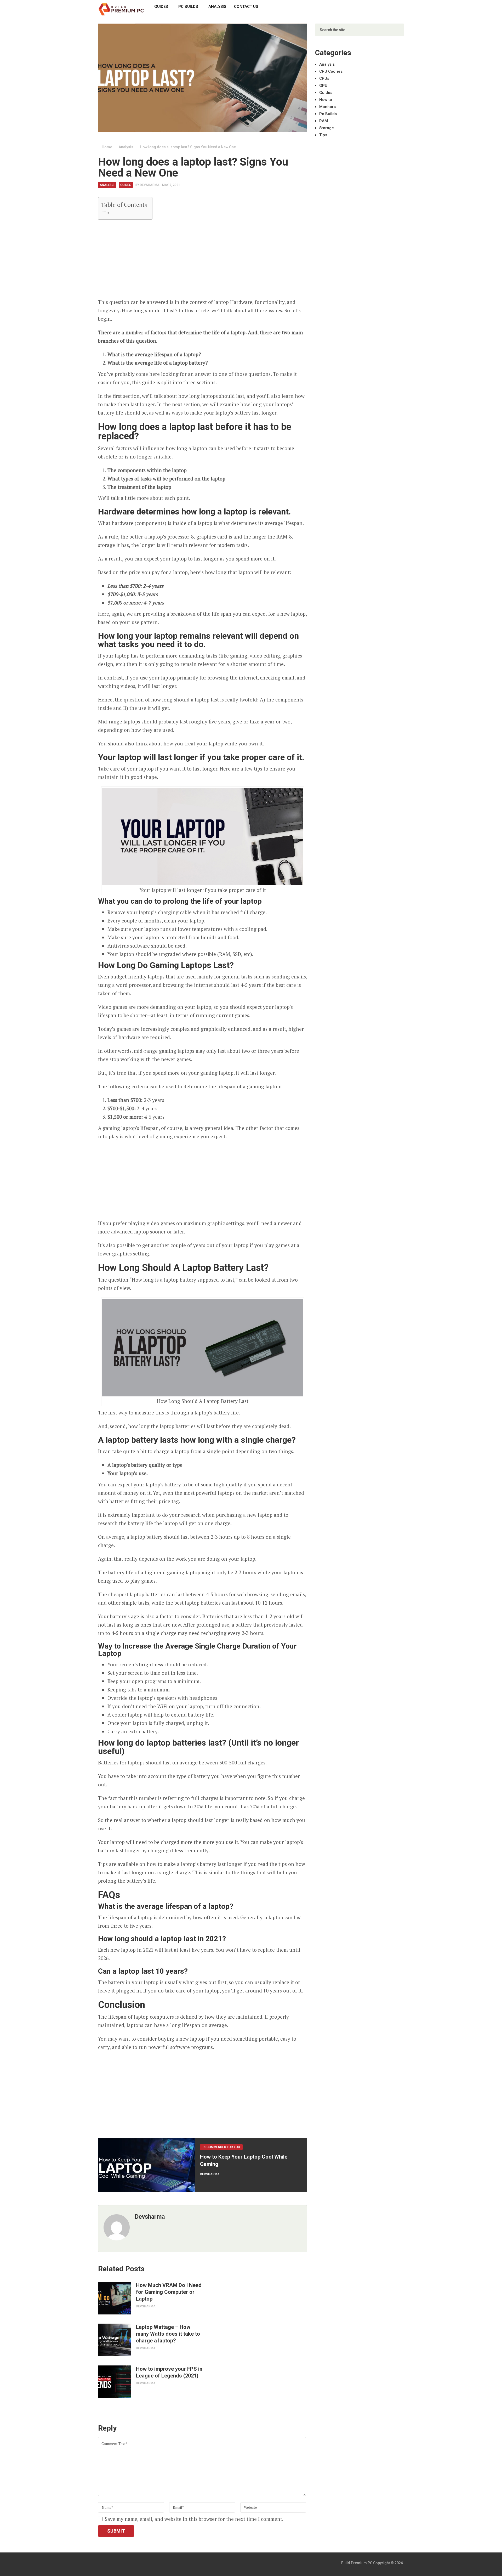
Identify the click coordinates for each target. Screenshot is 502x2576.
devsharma (150, 185)
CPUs (324, 78)
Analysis (217, 7)
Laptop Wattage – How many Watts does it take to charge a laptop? (168, 2334)
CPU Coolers (331, 71)
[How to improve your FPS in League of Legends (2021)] (114, 2382)
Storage (327, 128)
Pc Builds (188, 7)
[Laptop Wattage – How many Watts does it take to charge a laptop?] (114, 2340)
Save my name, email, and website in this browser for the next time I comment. (194, 2519)
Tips (323, 135)
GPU (323, 86)
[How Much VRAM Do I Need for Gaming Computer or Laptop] (114, 2298)
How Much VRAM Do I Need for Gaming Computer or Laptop (169, 2292)
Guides (161, 7)
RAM (324, 121)
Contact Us (246, 7)
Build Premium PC (357, 2563)
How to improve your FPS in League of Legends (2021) (169, 2372)
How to (326, 100)
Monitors (327, 107)
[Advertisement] (203, 261)
